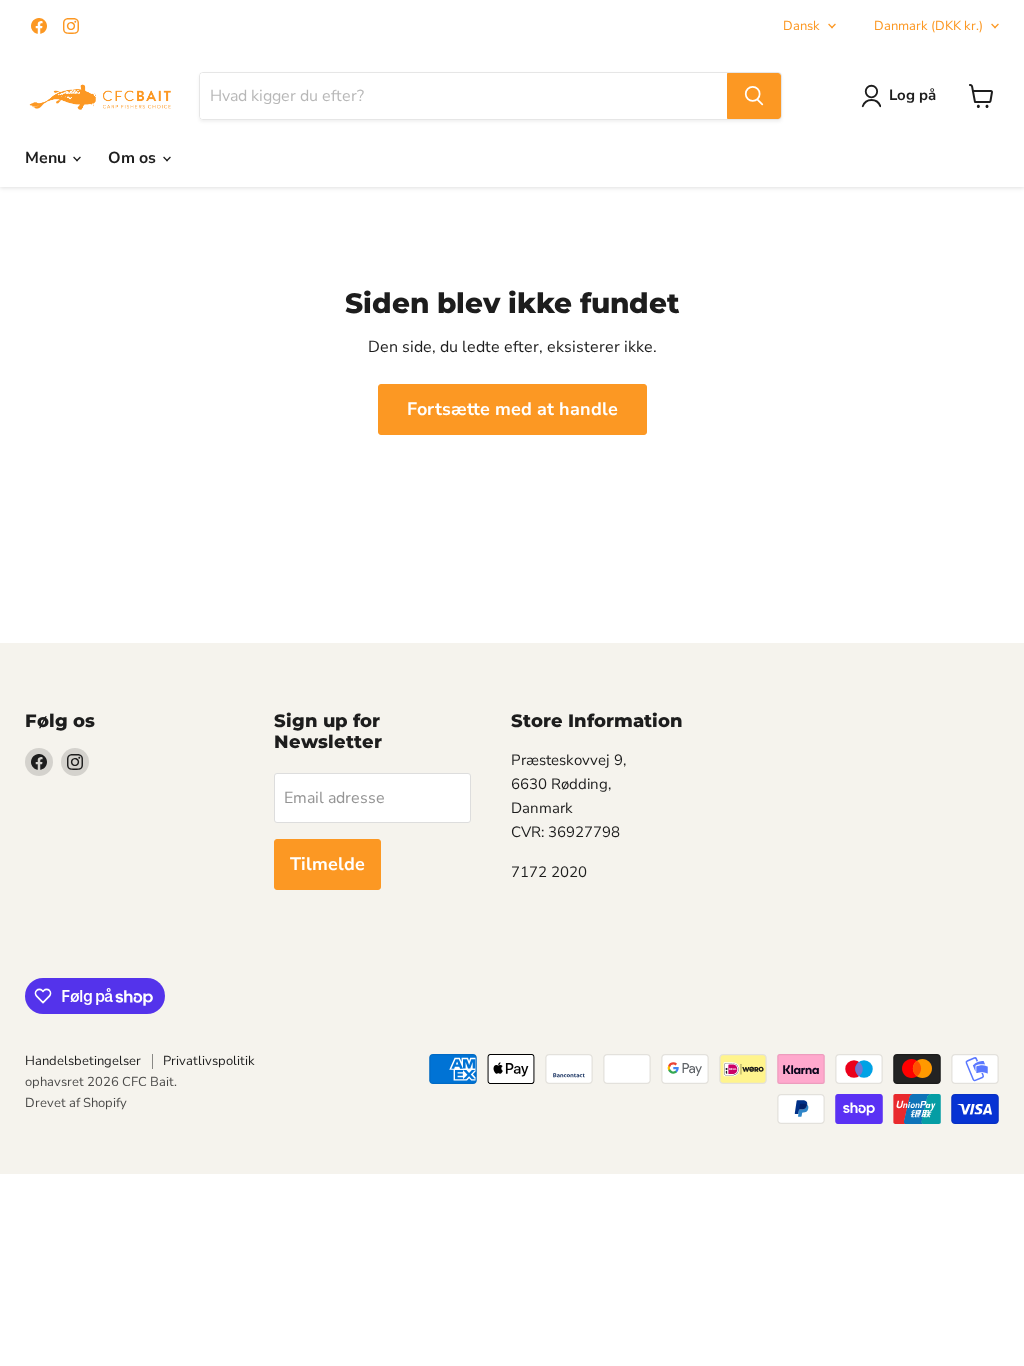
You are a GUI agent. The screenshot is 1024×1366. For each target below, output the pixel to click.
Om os (134, 158)
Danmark (928, 26)
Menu (47, 158)
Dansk (801, 26)
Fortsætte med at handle (512, 409)
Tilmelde (327, 864)
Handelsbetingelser (83, 1061)
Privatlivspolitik (209, 1061)
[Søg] (754, 96)
